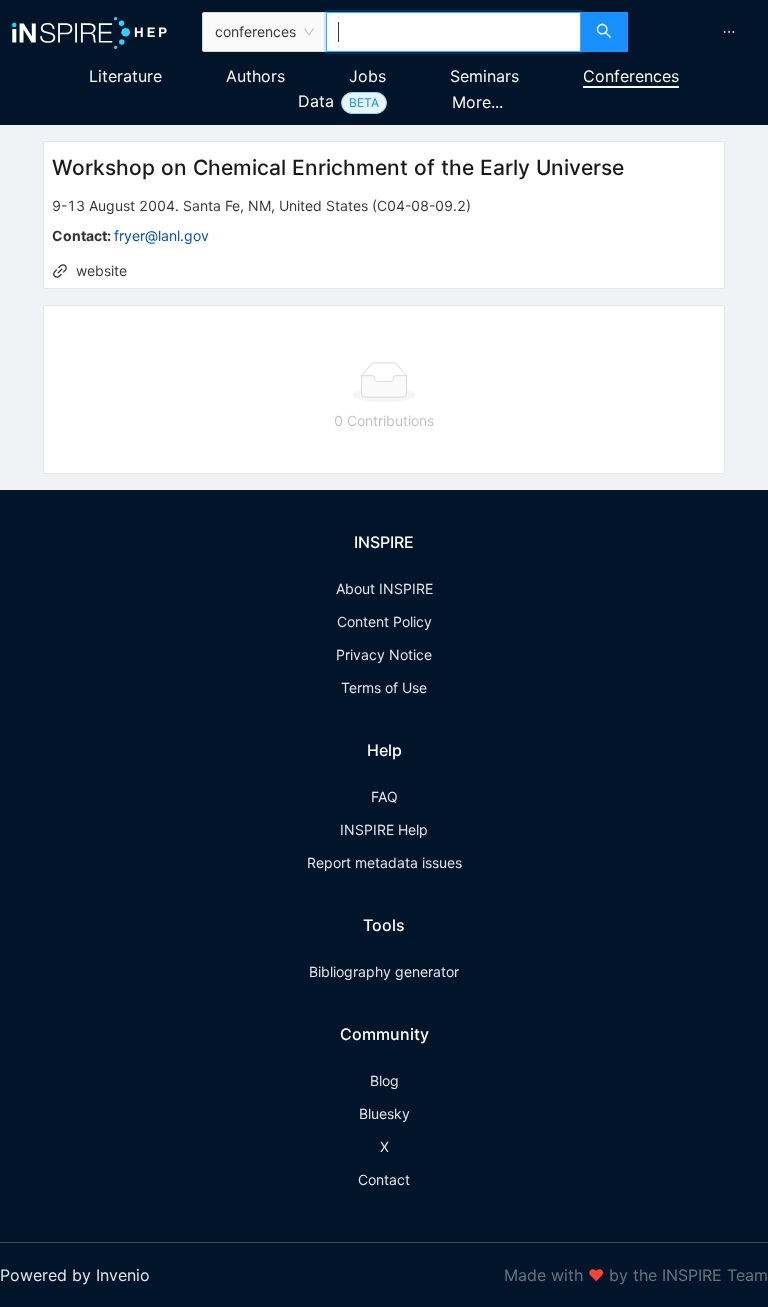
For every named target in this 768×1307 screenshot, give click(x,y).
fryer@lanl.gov (161, 235)
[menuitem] (729, 32)
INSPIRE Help (384, 829)
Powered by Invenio (75, 1275)
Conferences (631, 76)
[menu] (700, 32)
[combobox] (453, 32)
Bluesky (384, 1113)
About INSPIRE (384, 588)
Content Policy (384, 621)
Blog (384, 1080)
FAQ (384, 796)
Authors (255, 76)
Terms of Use (384, 687)
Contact (384, 1179)
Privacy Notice (384, 654)
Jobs (367, 76)
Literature (125, 76)
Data (316, 101)
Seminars (484, 76)
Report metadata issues (384, 862)
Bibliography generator (384, 971)
